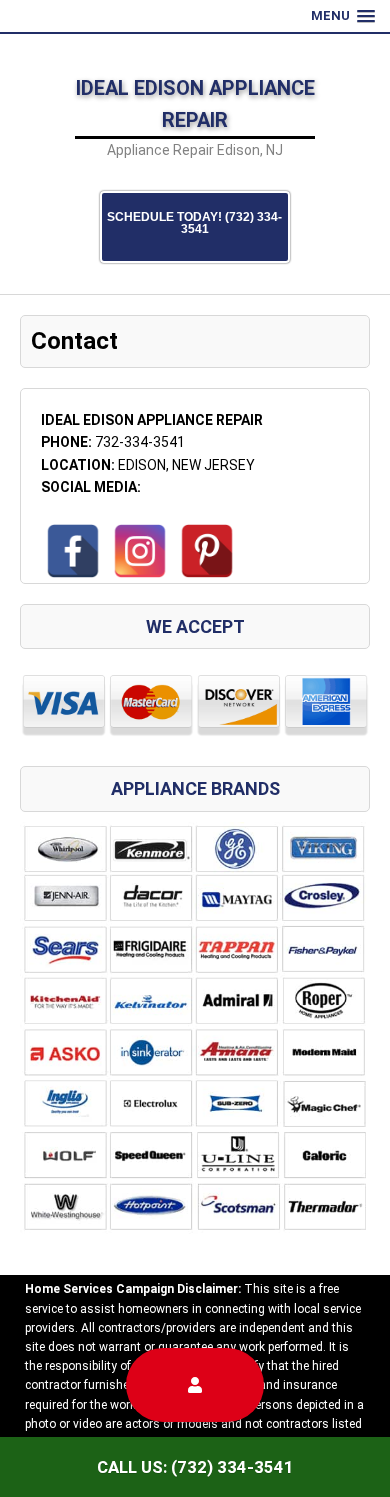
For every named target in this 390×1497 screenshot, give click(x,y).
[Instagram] (140, 551)
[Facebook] (73, 551)
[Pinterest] (207, 551)
